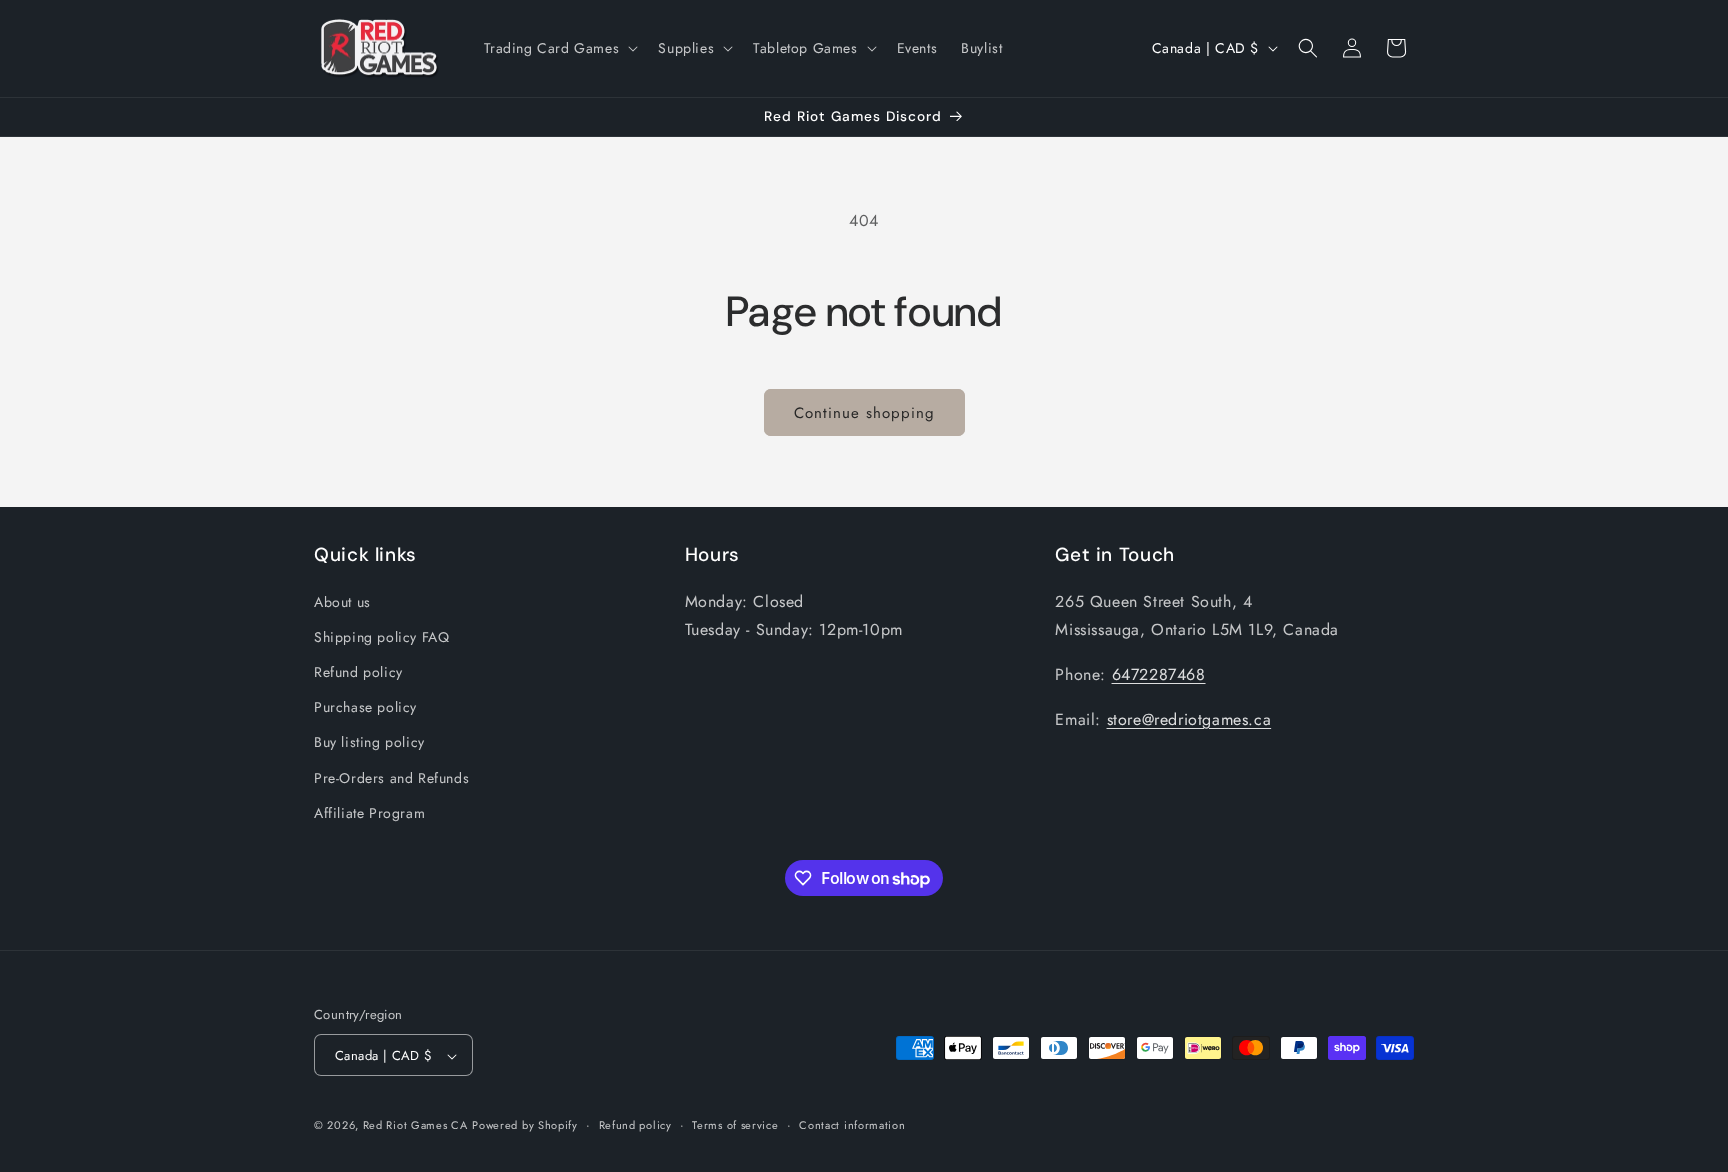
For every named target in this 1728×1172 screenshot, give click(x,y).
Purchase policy (365, 706)
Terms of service (735, 1125)
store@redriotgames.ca (1189, 718)
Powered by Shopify (525, 1126)
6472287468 (1159, 673)
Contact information (852, 1125)
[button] (559, 48)
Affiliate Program (369, 812)
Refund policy (358, 671)
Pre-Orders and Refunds (391, 777)
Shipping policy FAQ (381, 636)
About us (342, 601)
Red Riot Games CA (415, 1126)
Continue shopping (864, 413)
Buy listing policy (369, 742)
